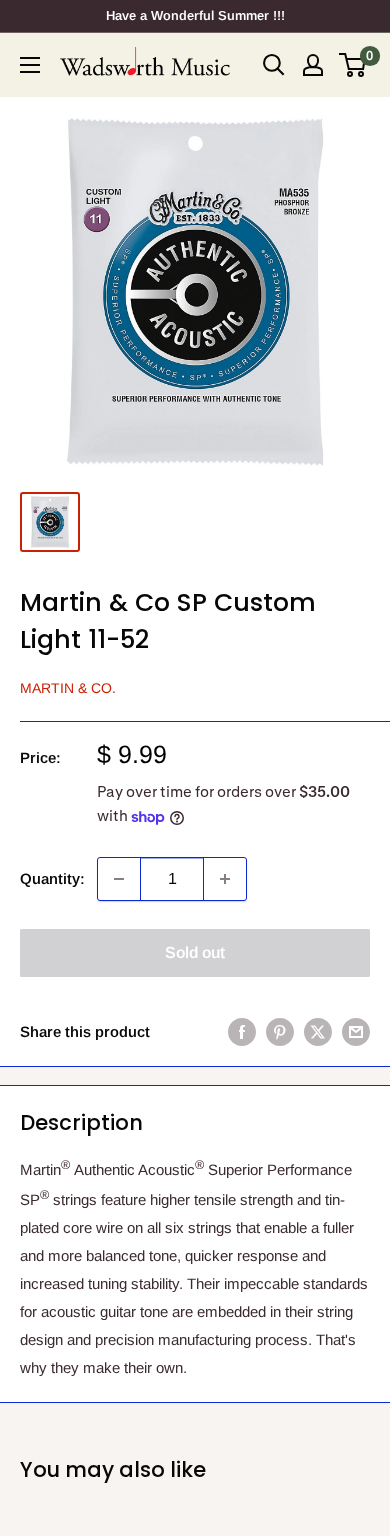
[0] (353, 65)
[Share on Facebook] (242, 1031)
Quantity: (52, 878)
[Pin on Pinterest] (280, 1031)
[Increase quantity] (225, 879)
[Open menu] (30, 65)
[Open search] (274, 65)
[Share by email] (356, 1031)
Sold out (195, 952)
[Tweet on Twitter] (318, 1031)
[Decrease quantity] (119, 879)
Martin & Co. (68, 688)
